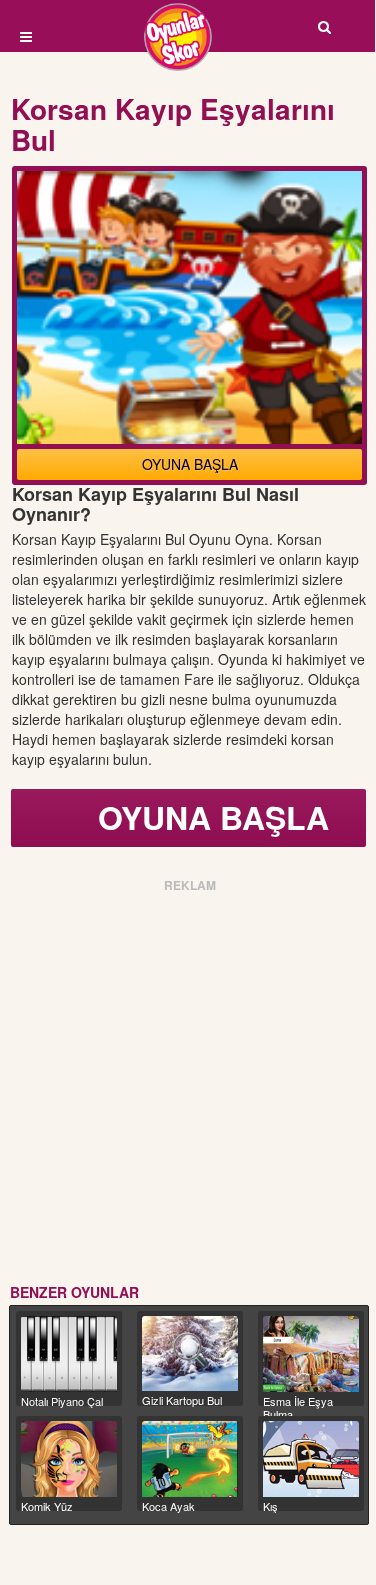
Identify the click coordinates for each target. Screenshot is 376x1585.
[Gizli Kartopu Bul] (190, 1353)
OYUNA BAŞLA (190, 464)
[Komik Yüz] (69, 1459)
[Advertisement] (187, 1084)
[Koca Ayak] (190, 1459)
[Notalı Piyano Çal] (69, 1354)
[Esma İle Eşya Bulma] (311, 1354)
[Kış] (311, 1459)
